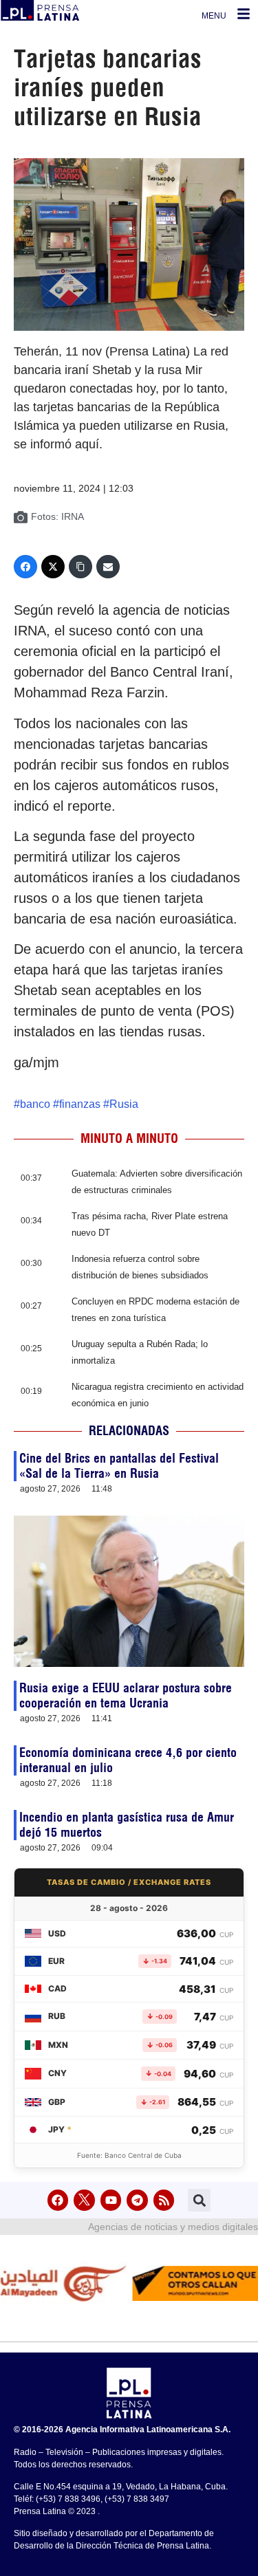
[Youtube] (111, 2200)
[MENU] (244, 14)
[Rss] (164, 2200)
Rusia (124, 1104)
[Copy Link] (80, 567)
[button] (199, 2200)
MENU (214, 16)
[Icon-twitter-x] (84, 2200)
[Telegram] (137, 2200)
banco (35, 1104)
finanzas (80, 1104)
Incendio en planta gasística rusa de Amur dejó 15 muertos (127, 1825)
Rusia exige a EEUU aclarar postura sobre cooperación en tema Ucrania (126, 1695)
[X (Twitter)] (53, 567)
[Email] (108, 567)
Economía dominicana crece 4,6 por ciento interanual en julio (128, 1760)
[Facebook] (25, 567)
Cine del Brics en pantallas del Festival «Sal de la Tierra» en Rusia (119, 1466)
